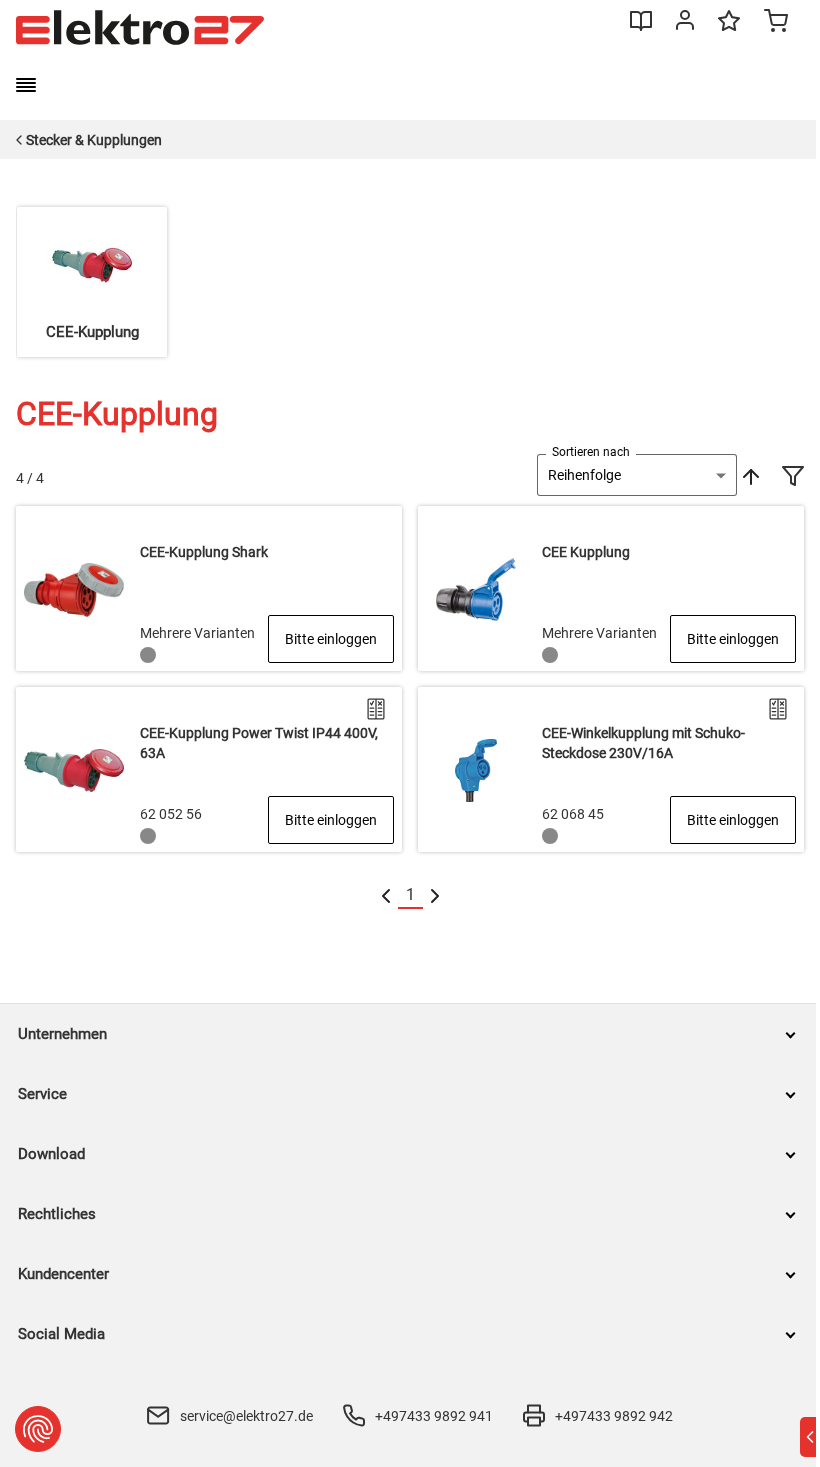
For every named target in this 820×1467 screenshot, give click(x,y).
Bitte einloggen (331, 639)
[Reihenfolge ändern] (749, 475)
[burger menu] (26, 85)
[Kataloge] (641, 28)
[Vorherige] (386, 895)
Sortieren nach (591, 452)
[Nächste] (435, 895)
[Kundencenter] (685, 24)
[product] (209, 588)
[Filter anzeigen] (793, 478)
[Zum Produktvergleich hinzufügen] (376, 709)
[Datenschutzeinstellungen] (38, 1429)
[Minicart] (776, 23)
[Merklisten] (729, 30)
